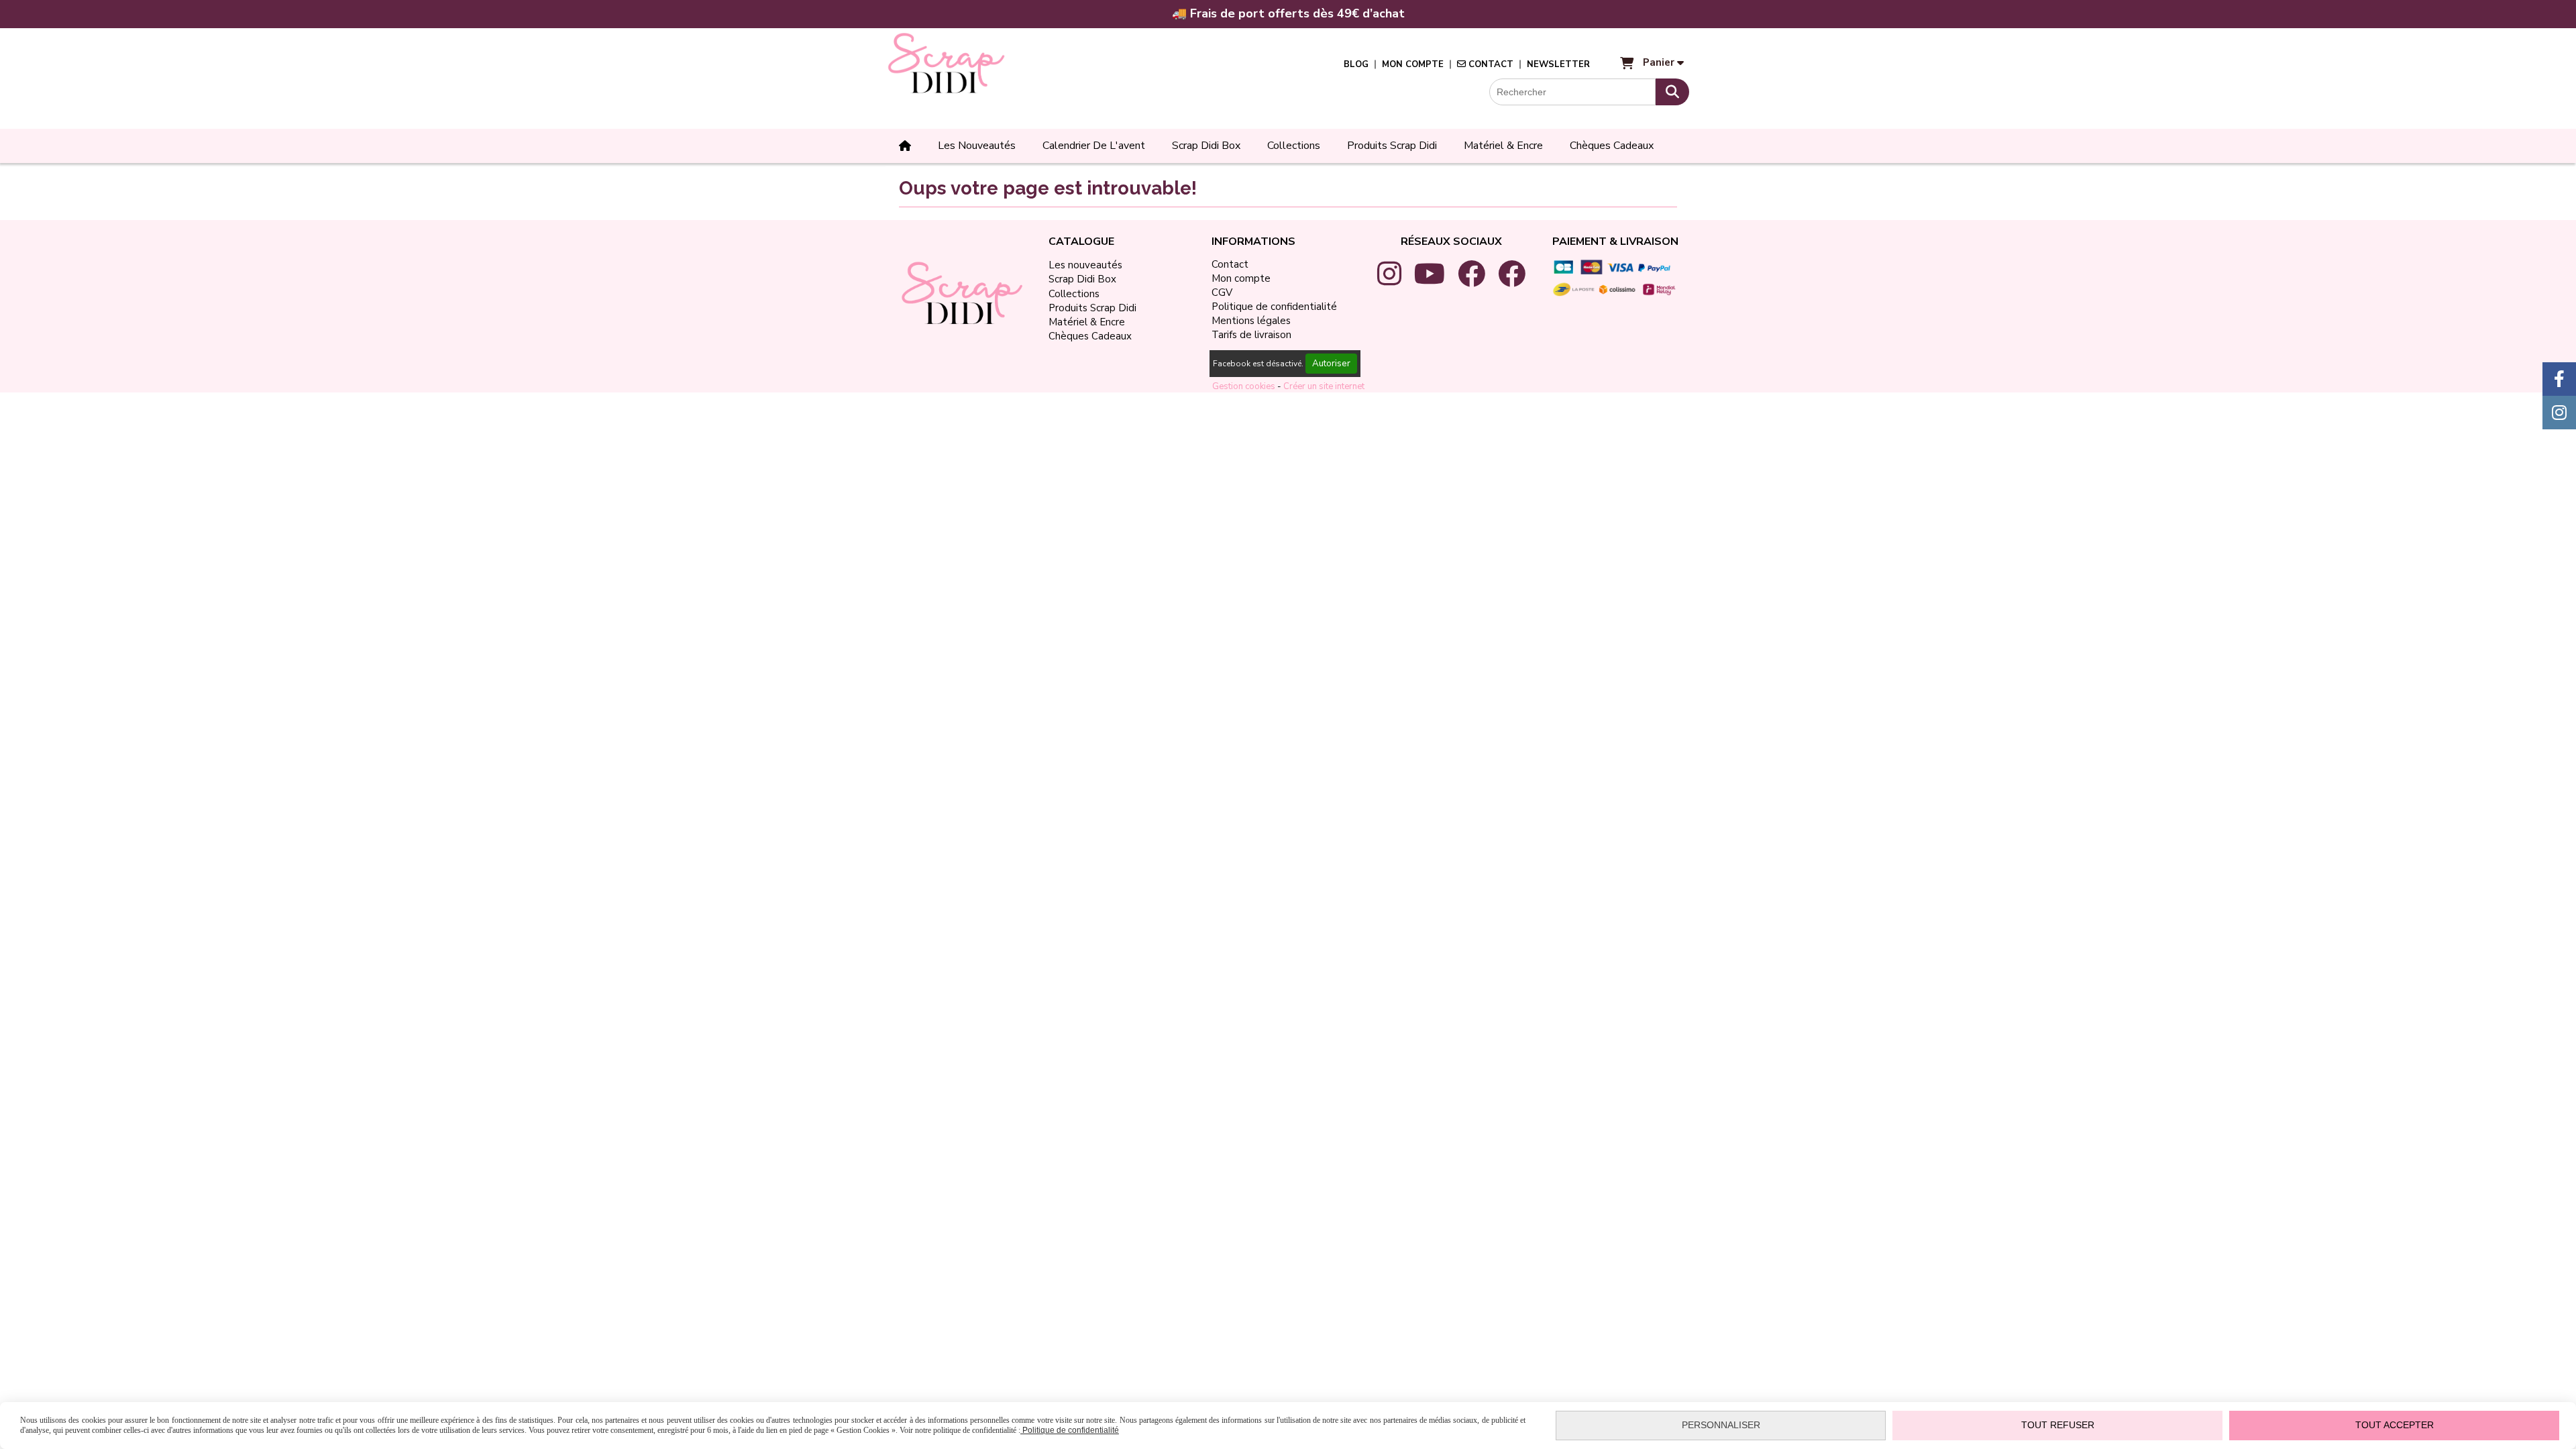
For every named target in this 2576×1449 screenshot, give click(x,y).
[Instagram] (2559, 413)
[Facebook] (2559, 379)
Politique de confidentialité (1070, 1430)
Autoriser (1331, 364)
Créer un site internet (1324, 386)
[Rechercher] (1672, 92)
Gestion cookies (1245, 386)
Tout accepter (2395, 1425)
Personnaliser (1721, 1425)
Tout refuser (2058, 1425)
